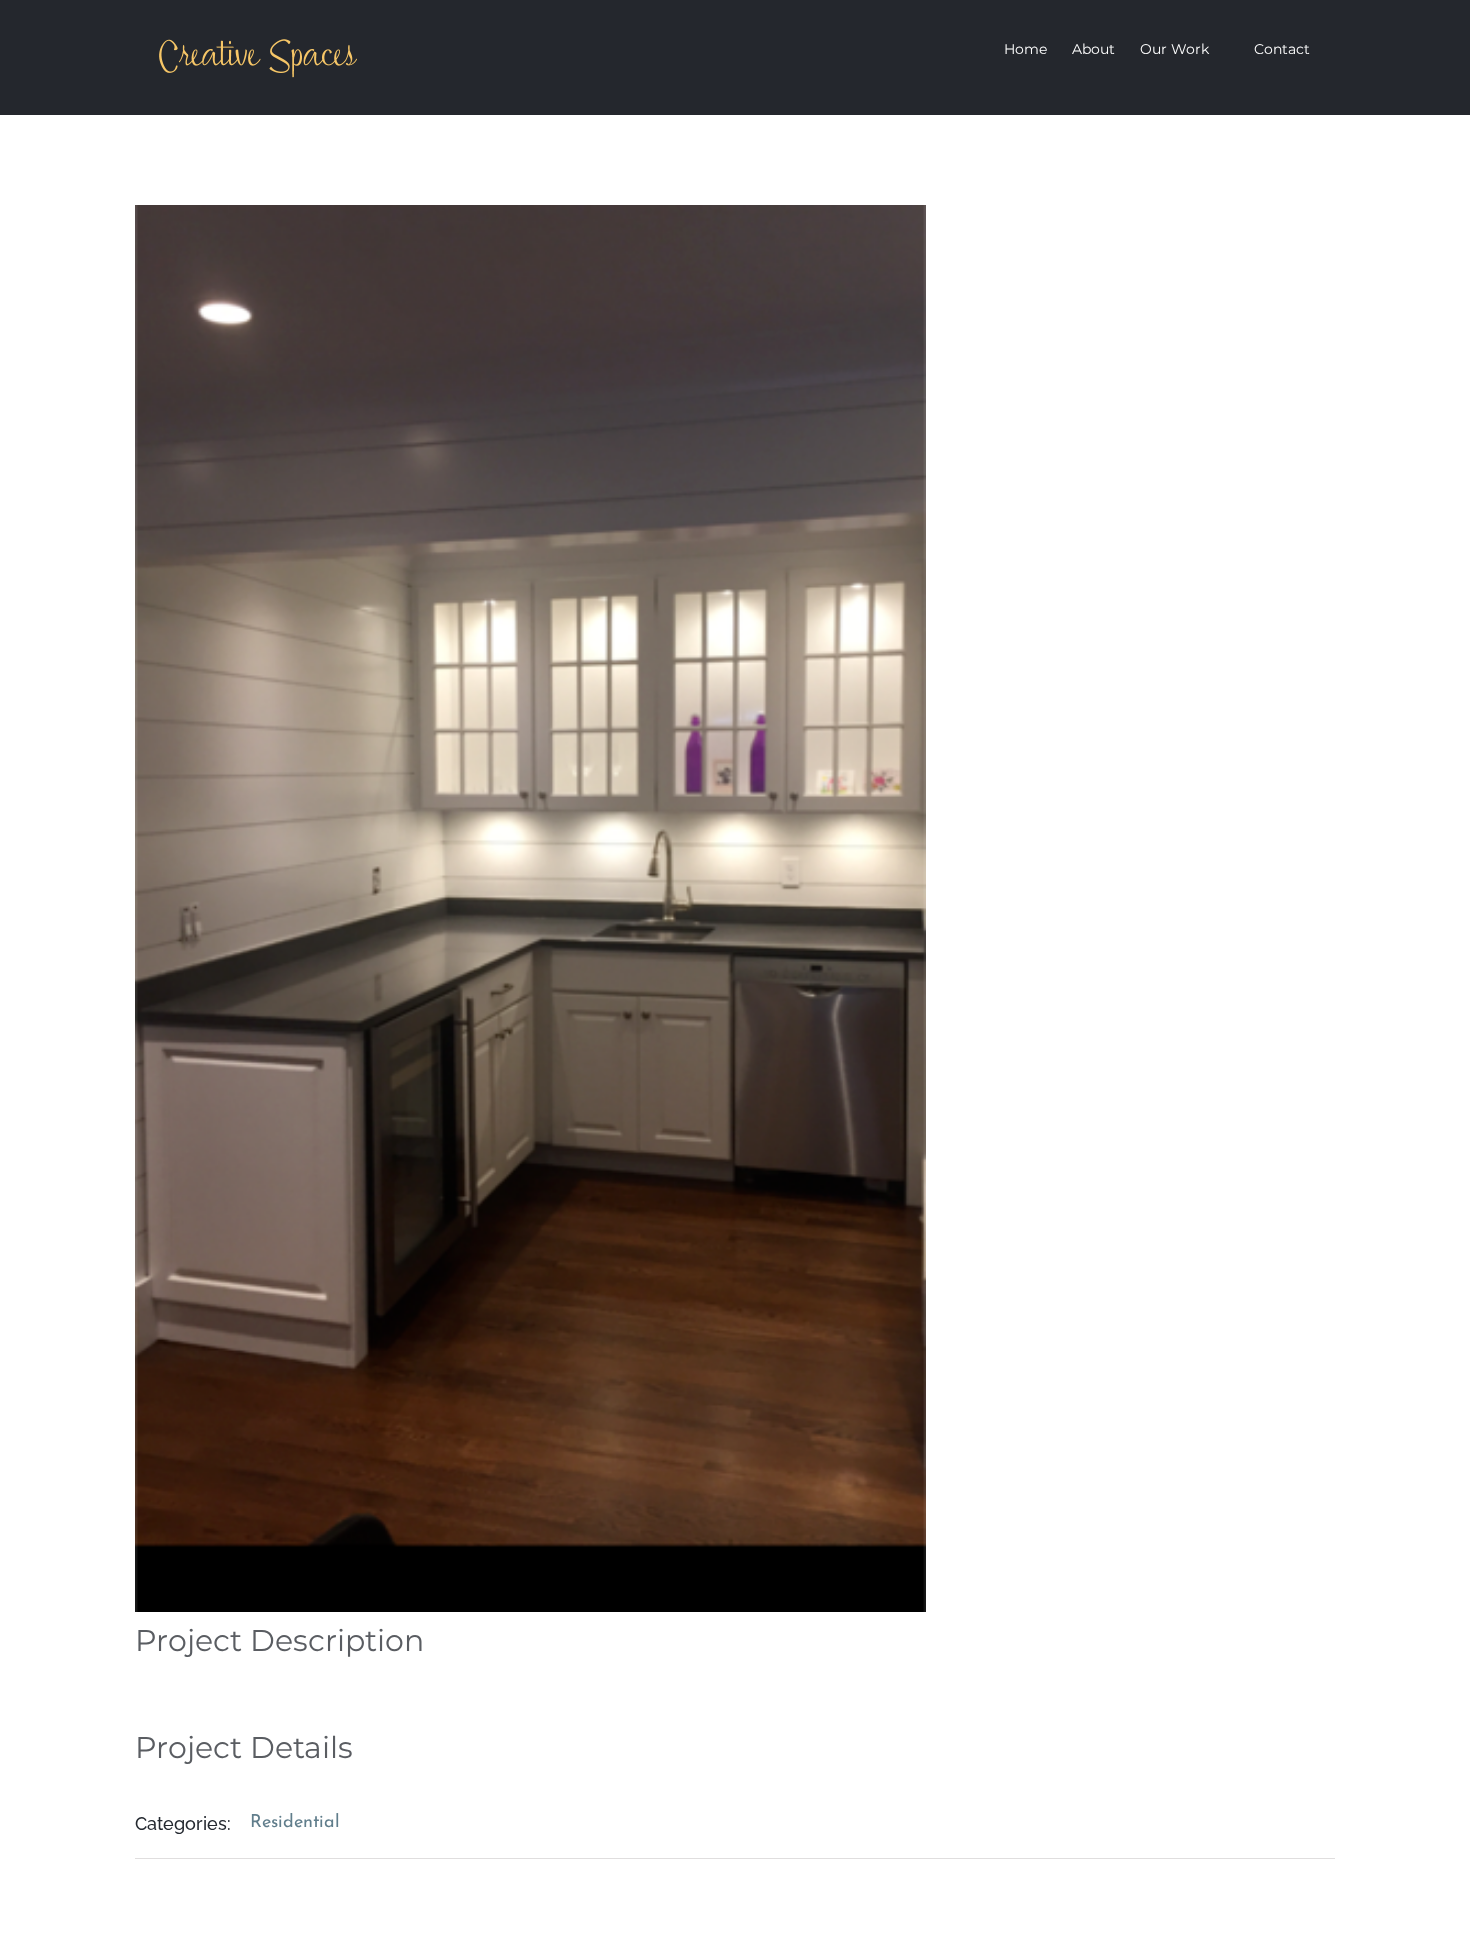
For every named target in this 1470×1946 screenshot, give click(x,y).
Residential (295, 1823)
